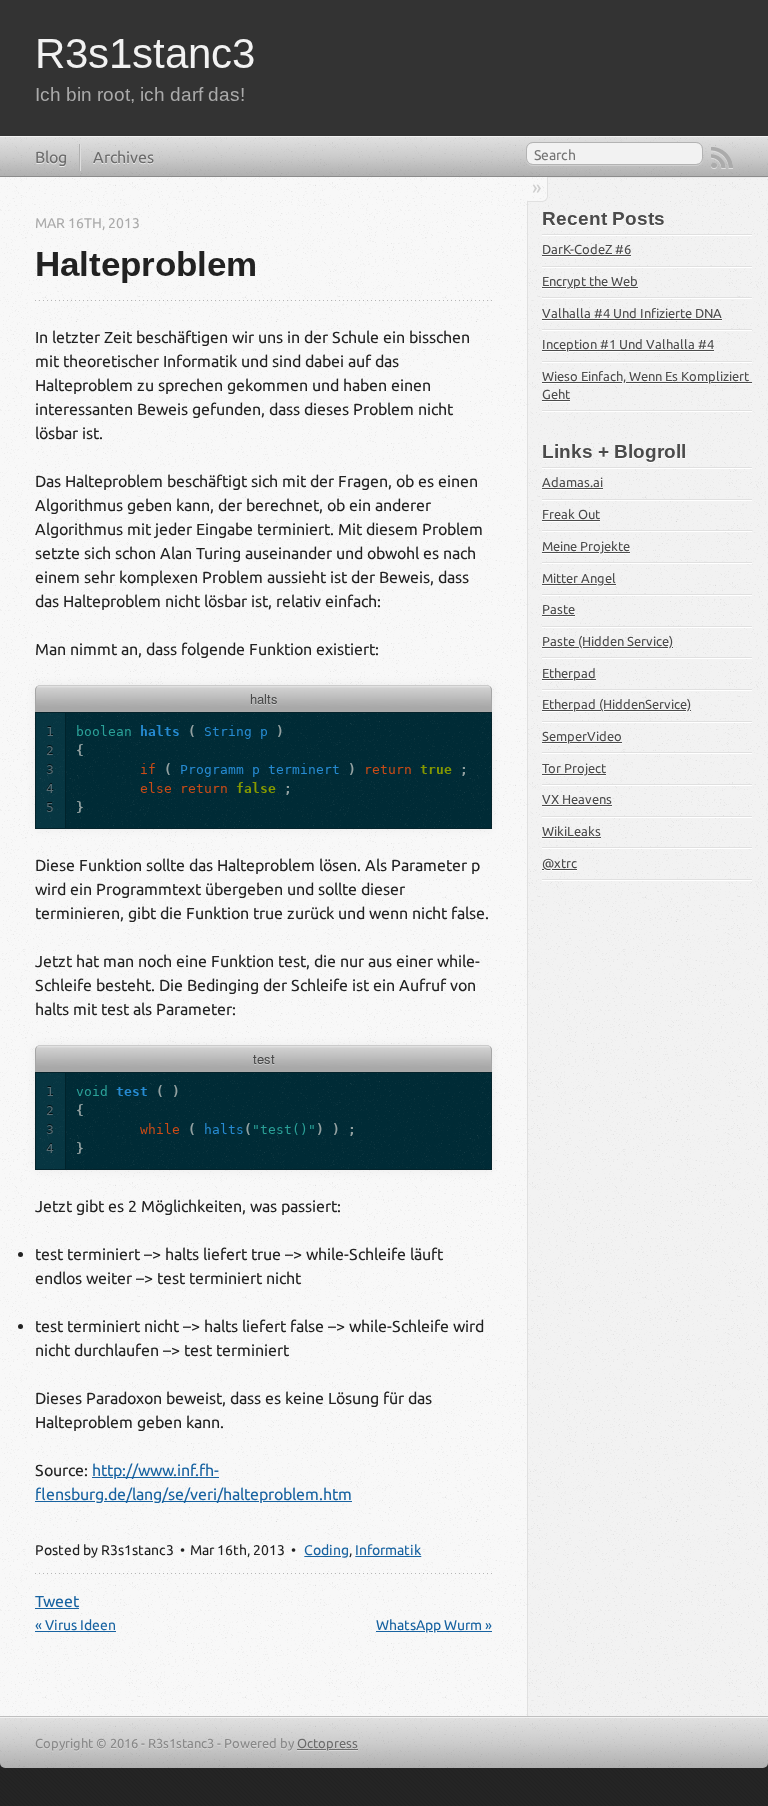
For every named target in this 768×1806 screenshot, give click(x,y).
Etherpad (569, 673)
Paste (558, 609)
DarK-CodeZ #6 (586, 249)
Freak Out (571, 514)
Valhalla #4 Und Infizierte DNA (632, 313)
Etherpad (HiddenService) (616, 704)
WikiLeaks (571, 831)
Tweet (57, 1601)
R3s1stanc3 (145, 53)
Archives (123, 157)
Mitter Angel (579, 578)
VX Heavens (577, 799)
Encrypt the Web (590, 281)
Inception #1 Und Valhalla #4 (628, 344)
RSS (722, 158)
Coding (326, 1550)
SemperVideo (582, 736)
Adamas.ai (572, 482)
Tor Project (574, 768)
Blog (51, 157)
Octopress (327, 1743)
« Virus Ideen (75, 1625)
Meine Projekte (586, 546)
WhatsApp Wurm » (434, 1625)
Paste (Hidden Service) (607, 641)
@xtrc (559, 863)
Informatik (388, 1550)
